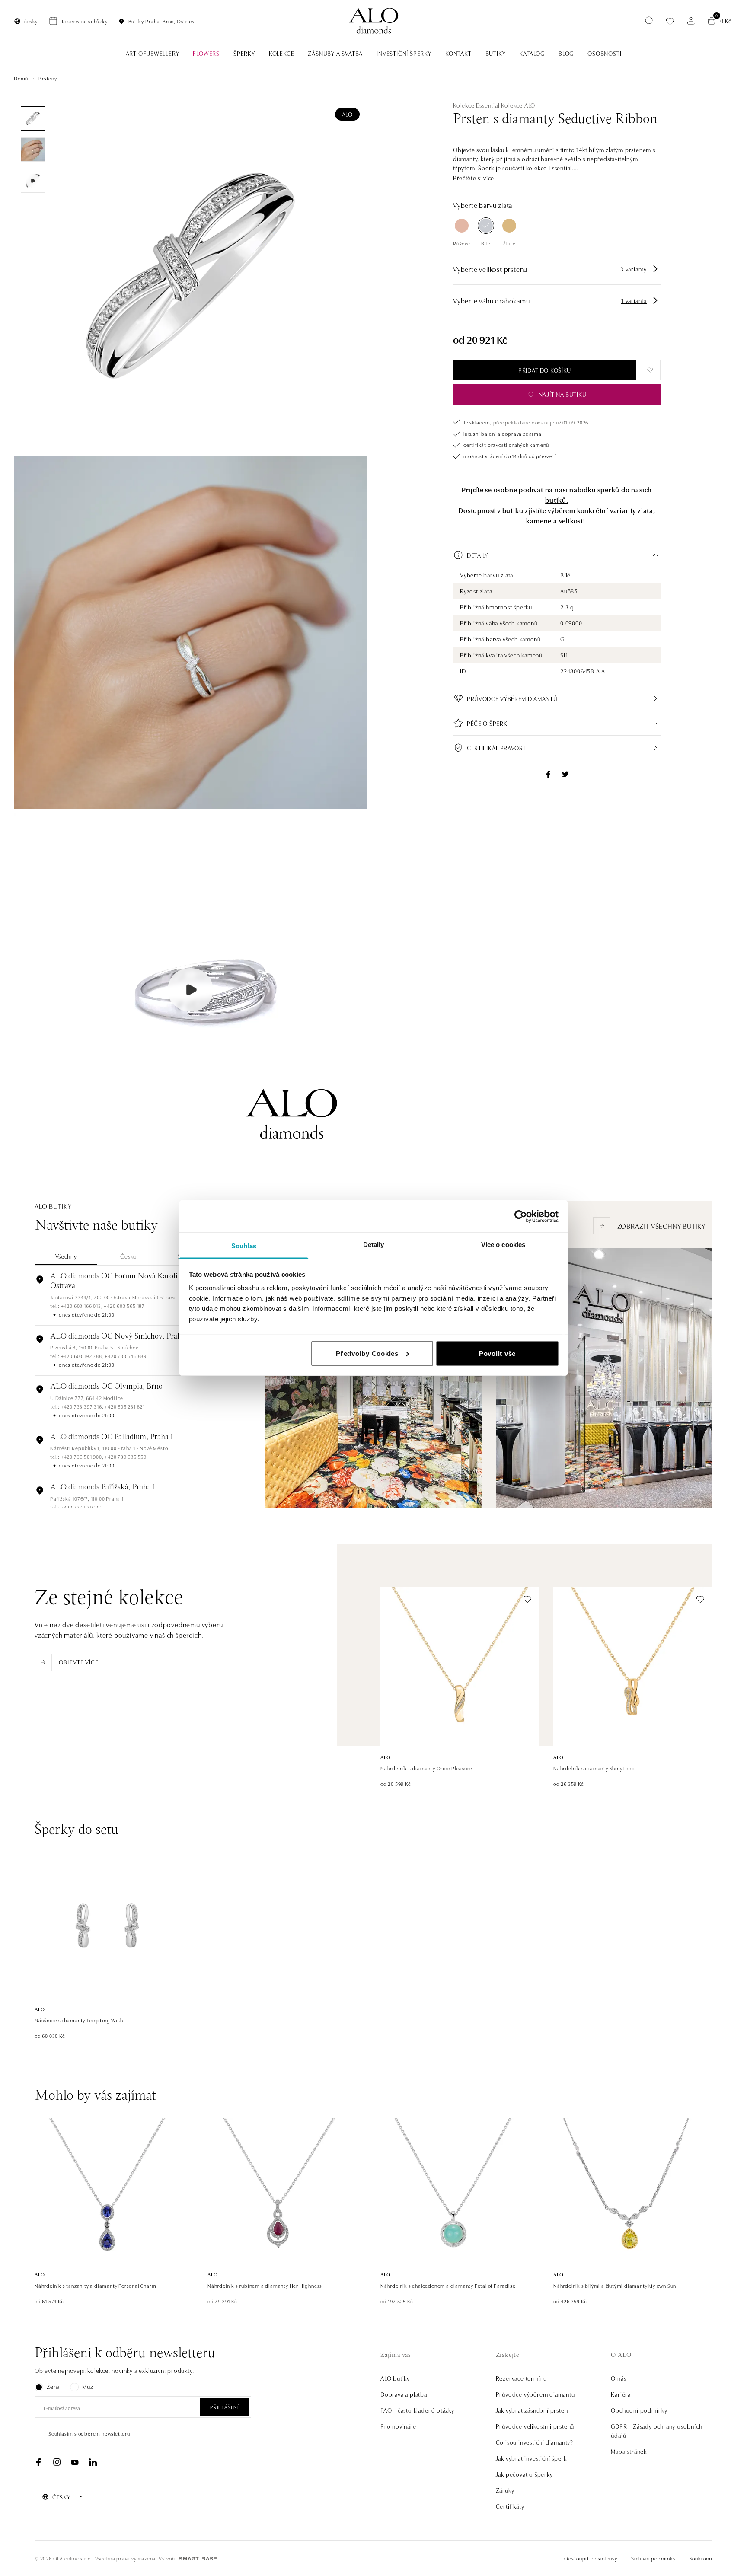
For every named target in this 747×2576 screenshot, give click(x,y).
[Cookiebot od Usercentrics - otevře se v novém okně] (521, 1216)
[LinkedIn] (93, 2462)
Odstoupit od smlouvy (591, 2558)
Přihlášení (224, 2407)
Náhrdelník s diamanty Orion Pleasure (426, 1768)
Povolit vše (497, 1353)
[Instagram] (57, 2462)
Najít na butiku (563, 394)
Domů (21, 78)
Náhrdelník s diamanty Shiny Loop (594, 1768)
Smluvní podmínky (653, 2558)
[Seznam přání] (670, 21)
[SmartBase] (198, 2559)
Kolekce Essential (476, 105)
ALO (347, 114)
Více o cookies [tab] (503, 1245)
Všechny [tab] (66, 1256)
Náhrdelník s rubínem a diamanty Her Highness (265, 2285)
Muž (88, 2386)
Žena (53, 2386)
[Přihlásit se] (691, 21)
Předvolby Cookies (367, 1353)
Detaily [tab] (374, 1245)
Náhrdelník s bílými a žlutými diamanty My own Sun (615, 2285)
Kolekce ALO (518, 105)
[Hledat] (649, 21)
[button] (474, 178)
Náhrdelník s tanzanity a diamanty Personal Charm (95, 2285)
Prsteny (48, 78)
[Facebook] (38, 2462)
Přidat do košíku (545, 370)
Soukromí (701, 2558)
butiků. (557, 500)
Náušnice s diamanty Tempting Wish (79, 2020)
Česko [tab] (129, 1256)
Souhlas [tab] (244, 1246)
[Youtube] (75, 2462)
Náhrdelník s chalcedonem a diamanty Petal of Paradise (448, 2285)
